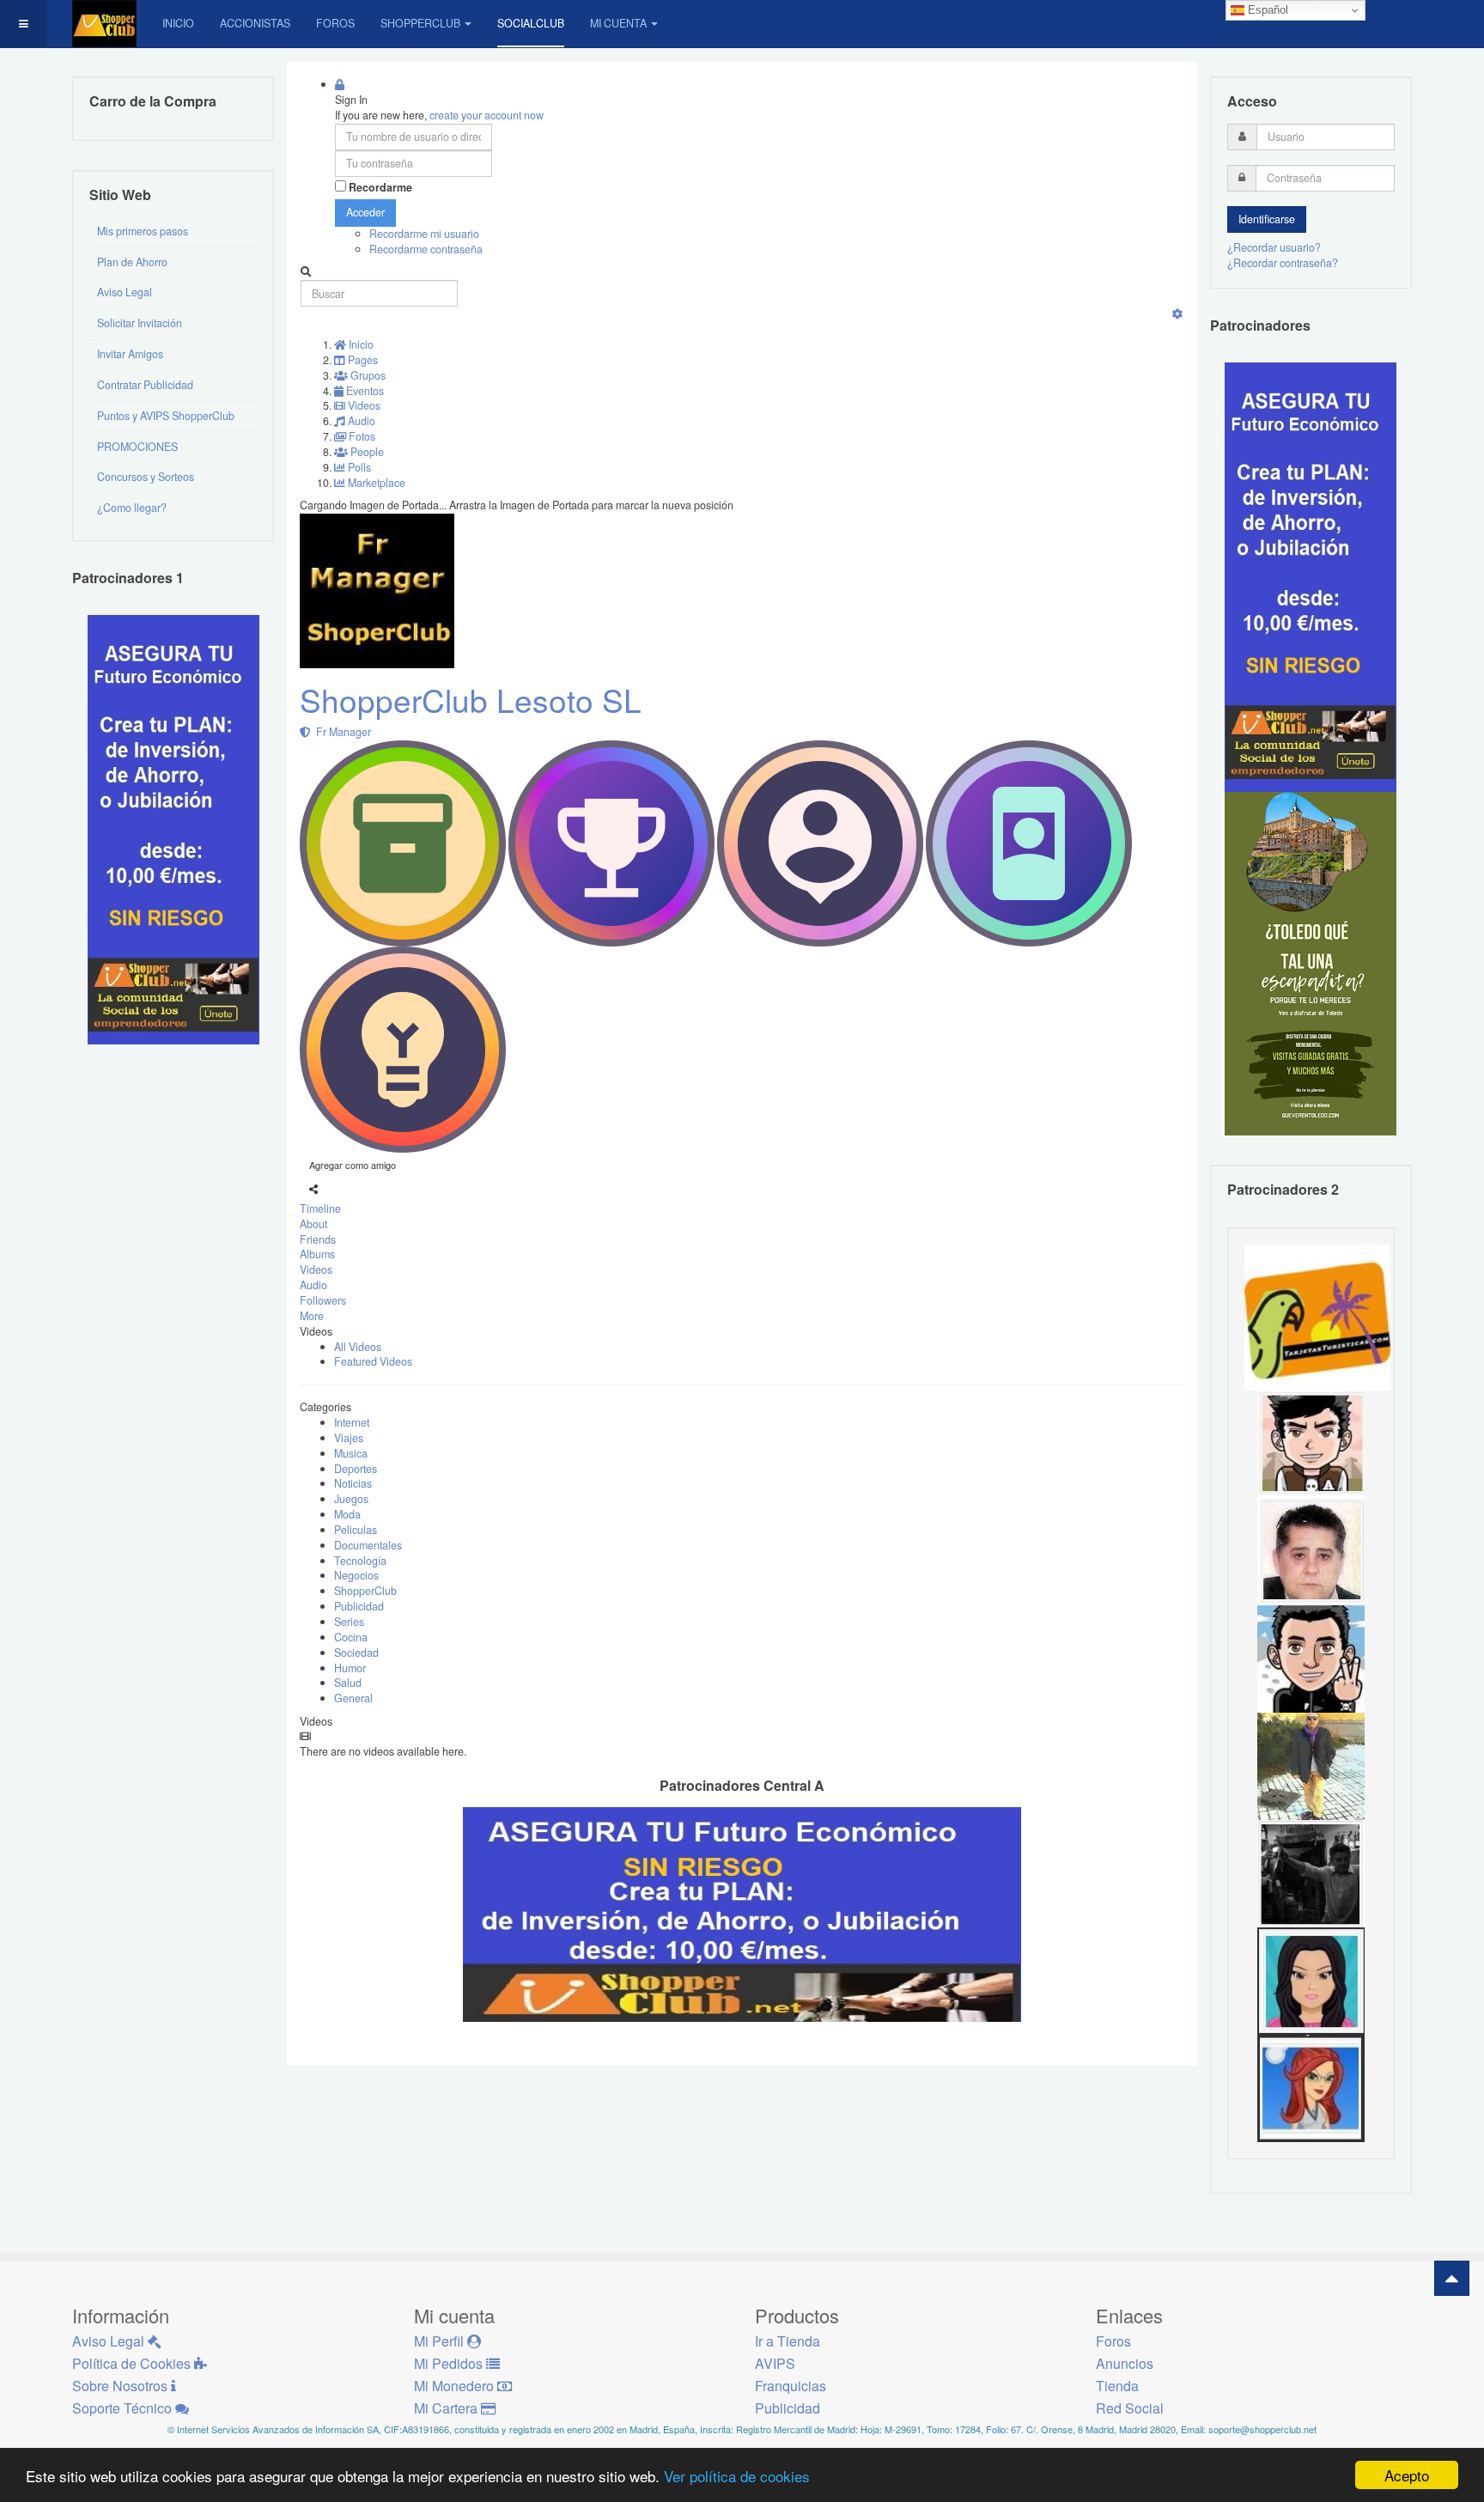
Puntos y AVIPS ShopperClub (166, 416)
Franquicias (791, 2386)
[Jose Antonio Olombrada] (173, 829)
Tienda (1117, 2386)
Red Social (1130, 2408)
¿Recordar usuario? (1274, 247)
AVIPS (775, 2363)
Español (1266, 10)
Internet (352, 1422)
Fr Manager (341, 732)
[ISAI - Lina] (1311, 2087)
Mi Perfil (441, 2341)
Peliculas (356, 1530)
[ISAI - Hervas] (1311, 1658)
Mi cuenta (618, 23)
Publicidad (359, 1606)
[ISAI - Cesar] (1311, 1443)
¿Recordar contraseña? (1283, 263)
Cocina (351, 1637)
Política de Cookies (133, 2363)
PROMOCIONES (137, 447)
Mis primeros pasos (143, 231)
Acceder (365, 212)
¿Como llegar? (132, 508)
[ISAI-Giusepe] (1311, 1765)
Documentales (368, 1545)
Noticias (353, 1483)
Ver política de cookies (737, 2476)
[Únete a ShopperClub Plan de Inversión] (742, 1914)
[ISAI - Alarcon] (1311, 1550)
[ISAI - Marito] (1311, 1872)
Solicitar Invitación (140, 323)
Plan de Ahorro (132, 262)
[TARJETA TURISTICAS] (1317, 1316)
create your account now (487, 115)
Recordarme (380, 188)
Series (349, 1622)
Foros (335, 23)
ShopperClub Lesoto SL (471, 700)
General (353, 1698)
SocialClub (531, 23)
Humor (350, 1668)
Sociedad (356, 1653)
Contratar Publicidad (145, 385)
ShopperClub (420, 23)
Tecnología (360, 1561)
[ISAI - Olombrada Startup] (1311, 576)
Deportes (356, 1469)
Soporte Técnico (124, 2408)
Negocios (356, 1575)
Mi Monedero (456, 2386)
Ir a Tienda (788, 2341)
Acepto (1407, 2475)
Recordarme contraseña (426, 249)
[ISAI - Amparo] (1311, 1980)
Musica (351, 1453)
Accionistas (255, 23)
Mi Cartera (447, 2408)
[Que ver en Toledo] (1311, 963)
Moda (347, 1514)
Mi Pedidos (450, 2363)
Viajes (349, 1438)
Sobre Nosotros (122, 2386)
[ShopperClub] (104, 24)
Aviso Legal (125, 292)
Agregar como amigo (353, 1165)
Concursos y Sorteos (146, 477)
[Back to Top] (1452, 2278)
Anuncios (1125, 2363)
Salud (348, 1683)
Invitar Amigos (130, 354)
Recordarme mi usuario (424, 234)
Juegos (351, 1499)
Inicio (178, 23)
